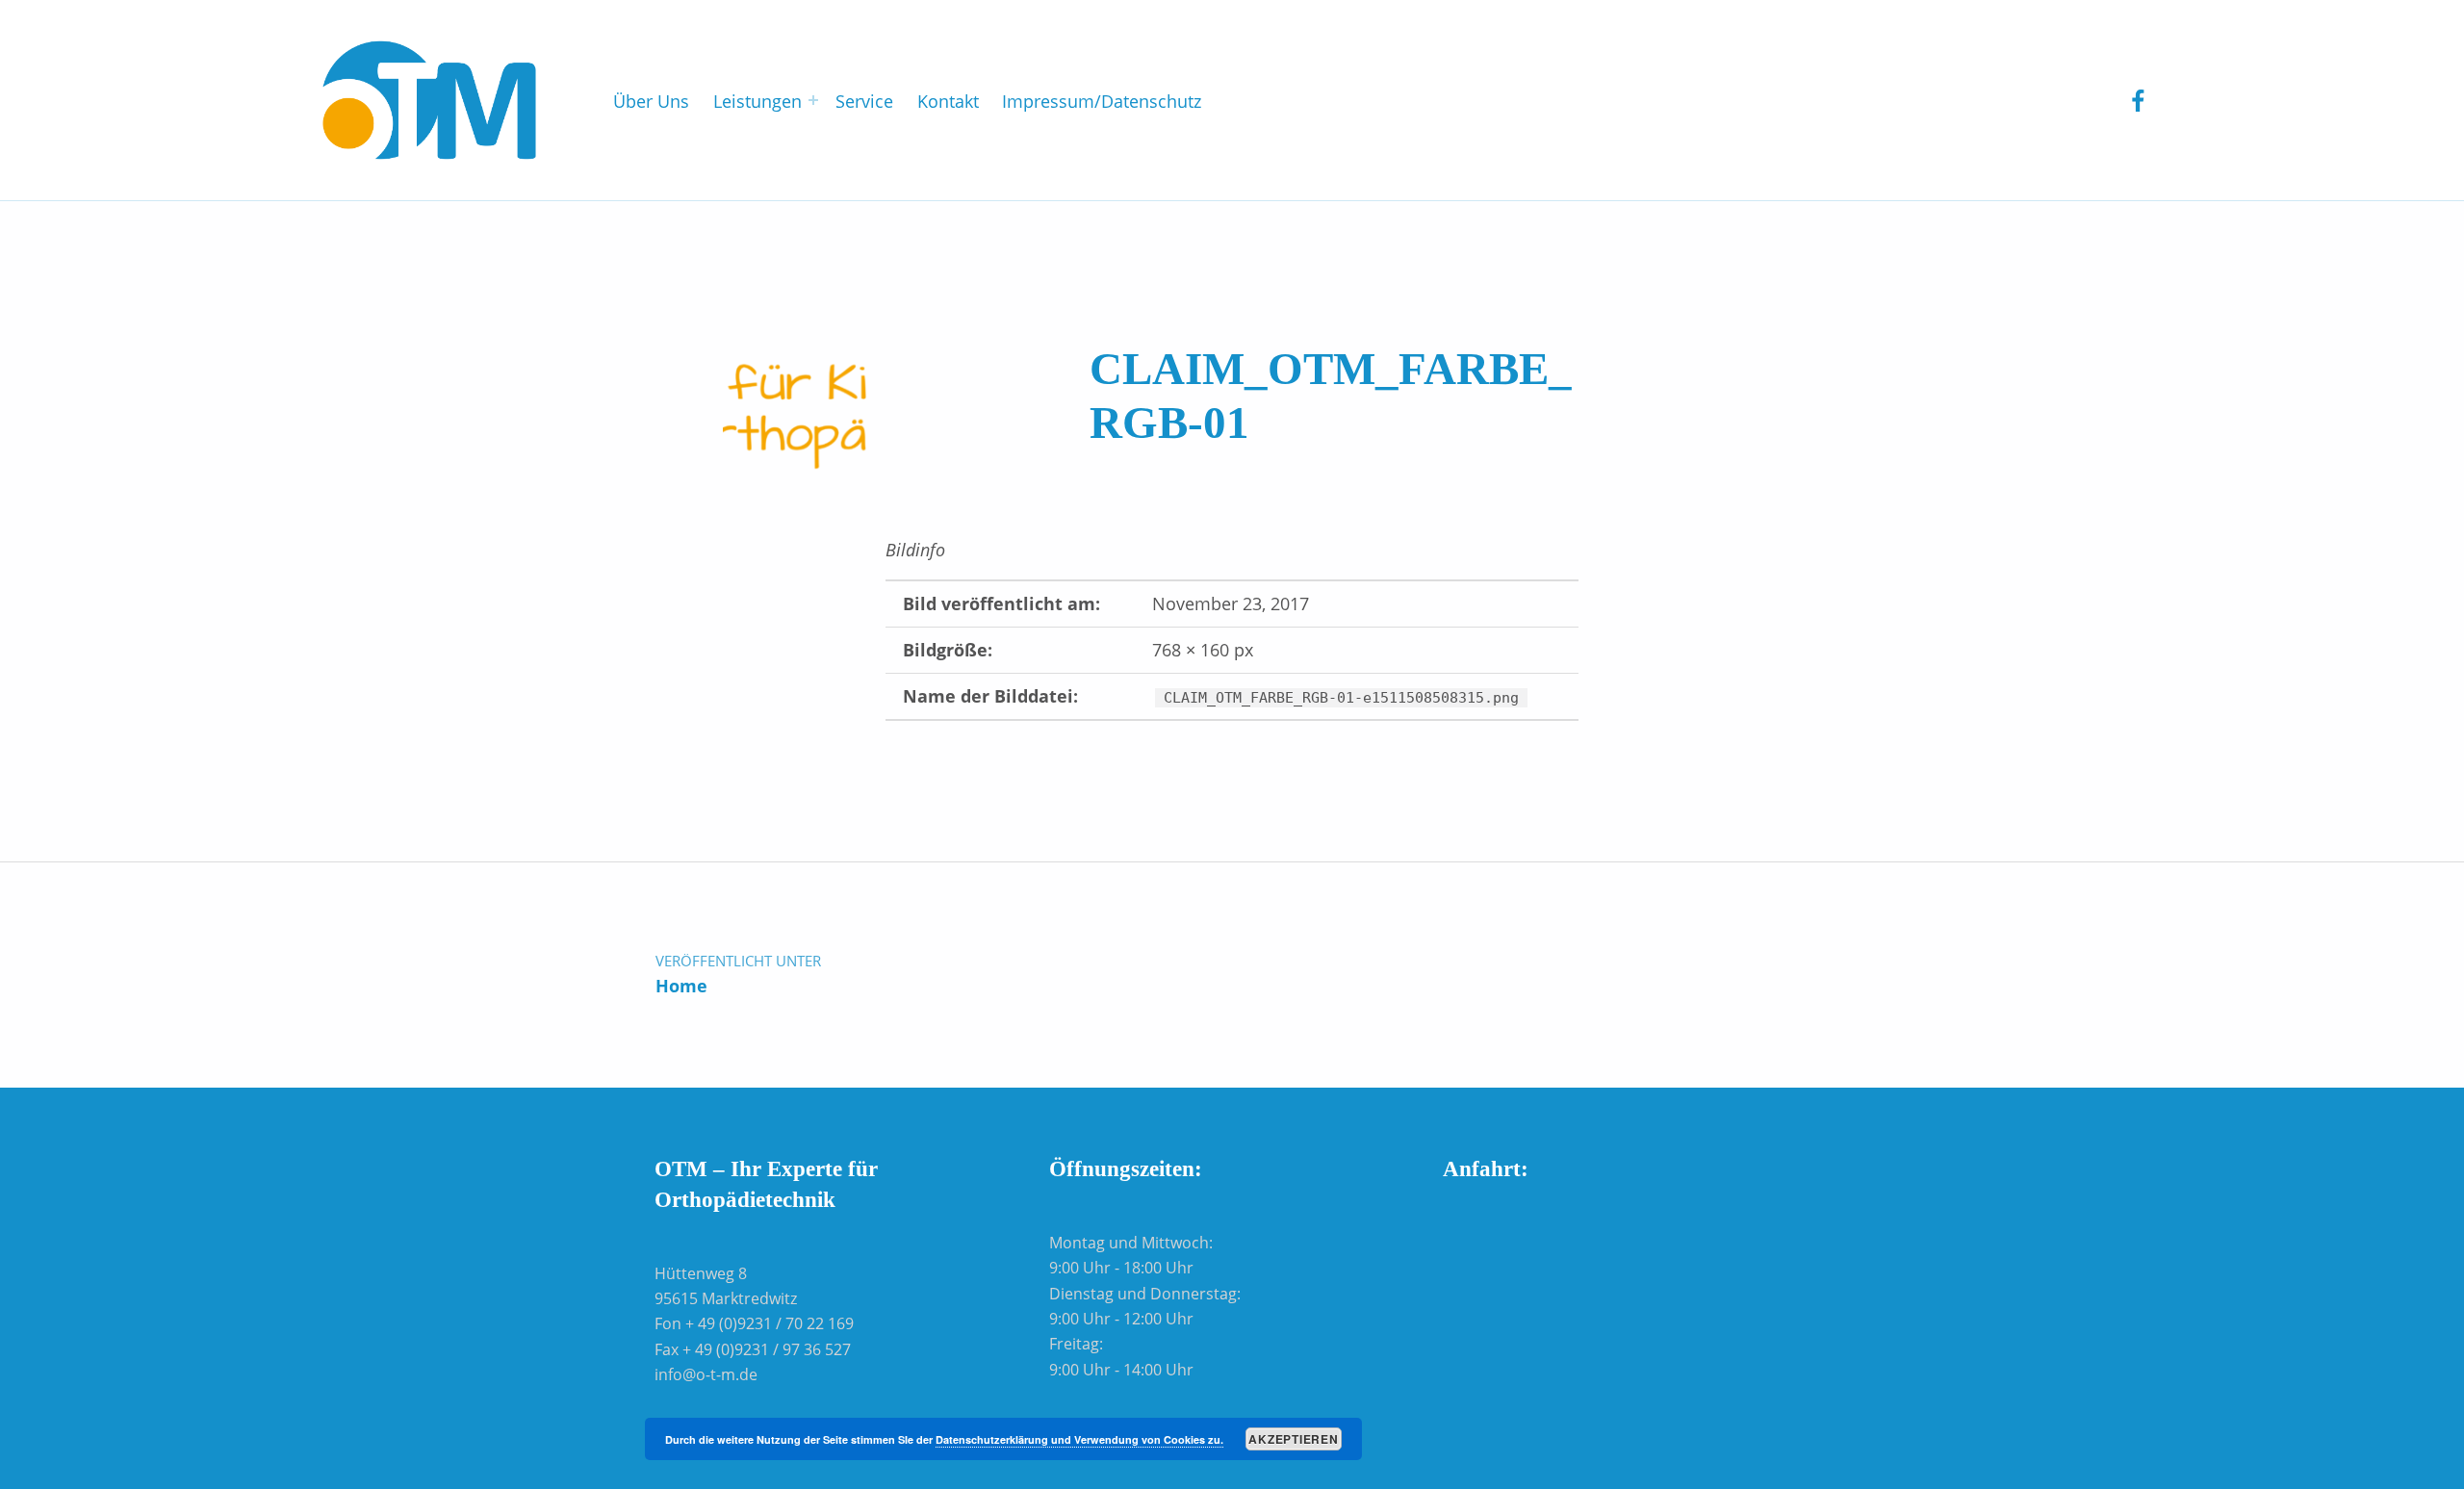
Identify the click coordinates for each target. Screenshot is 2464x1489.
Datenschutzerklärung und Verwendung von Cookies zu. (1079, 1439)
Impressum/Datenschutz (1102, 101)
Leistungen (757, 101)
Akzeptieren (1293, 1439)
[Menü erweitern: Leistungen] (813, 100)
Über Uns (651, 101)
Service (864, 101)
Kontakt (948, 101)
